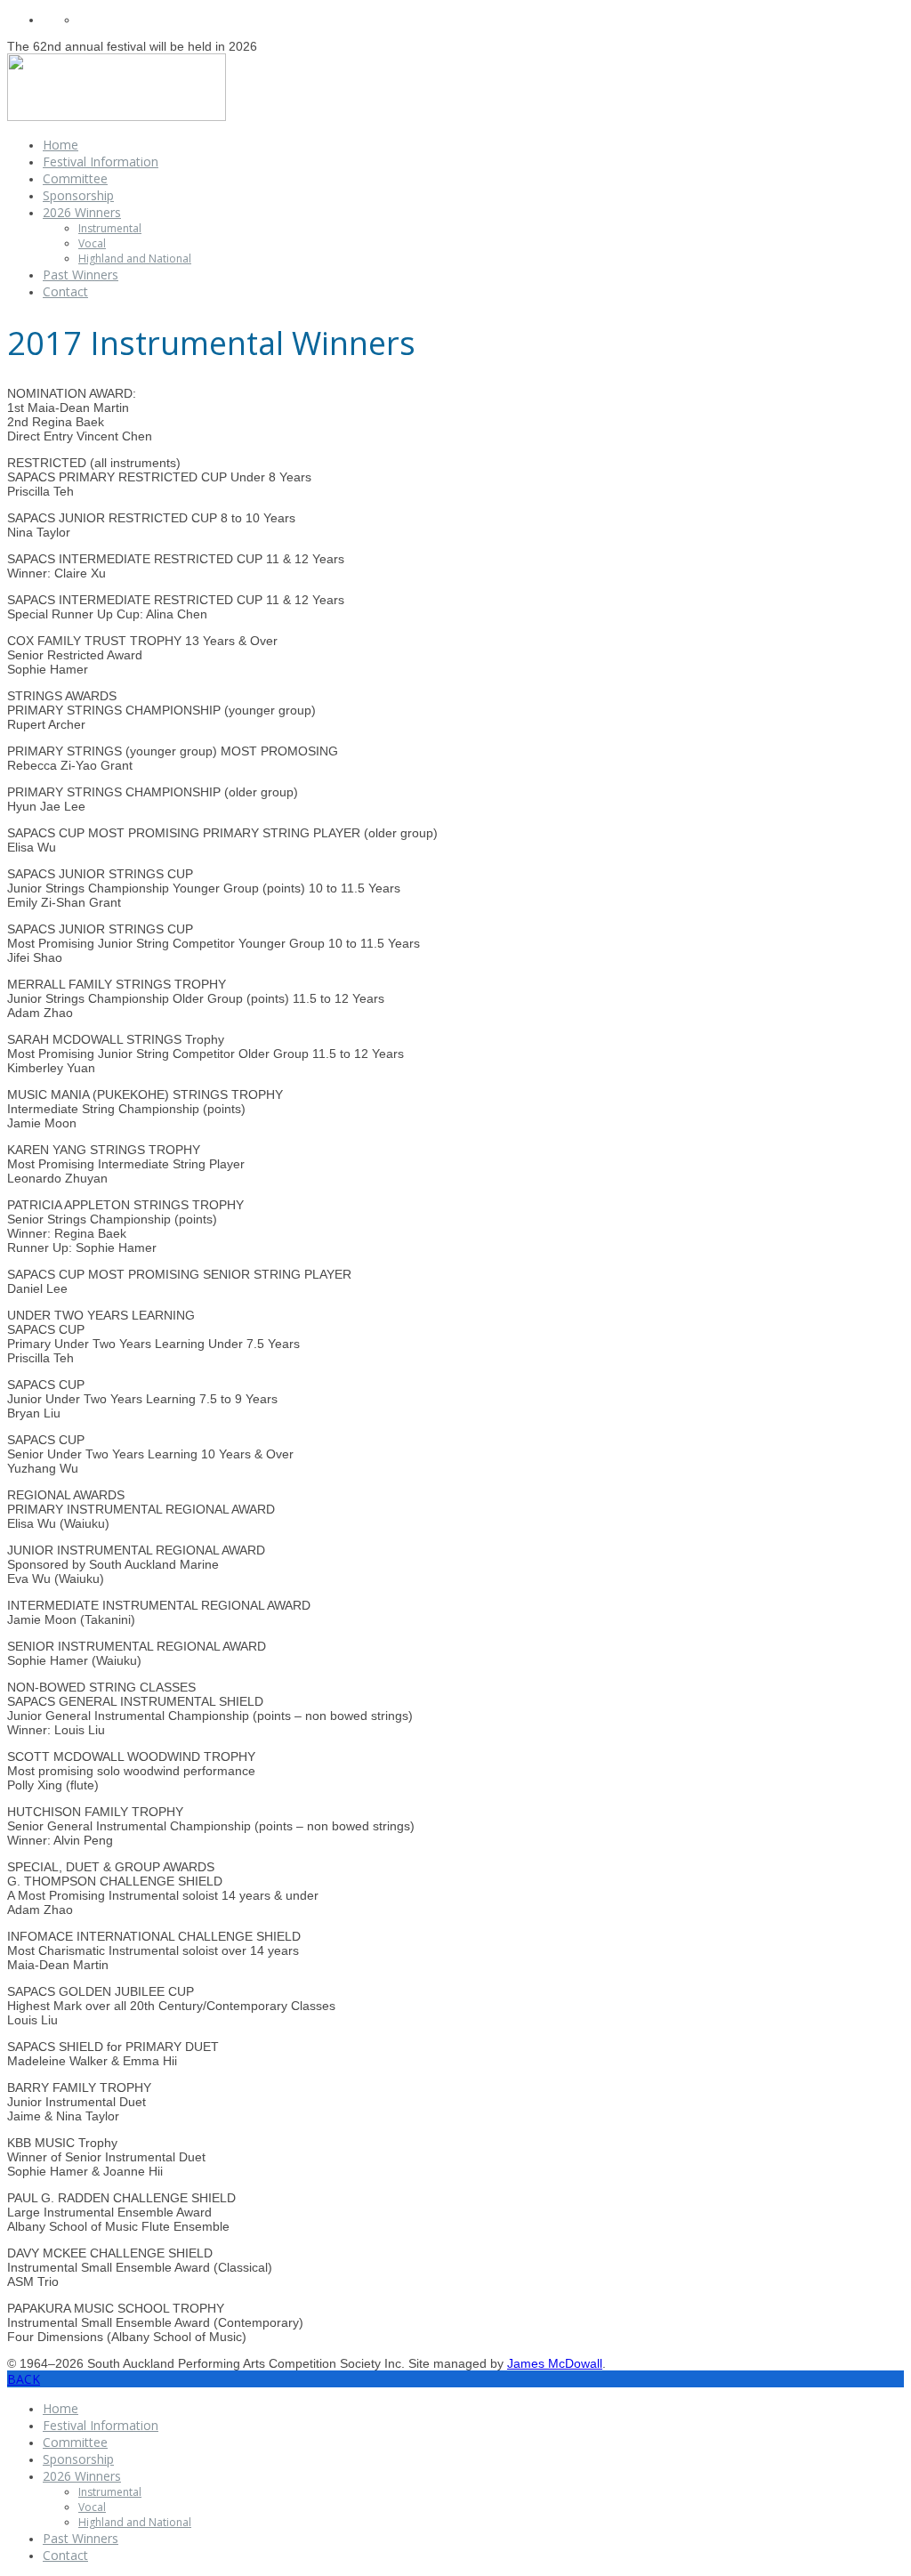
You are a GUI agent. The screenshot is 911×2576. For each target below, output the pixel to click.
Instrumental (110, 228)
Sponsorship (78, 195)
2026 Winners (82, 212)
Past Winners (81, 275)
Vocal (92, 243)
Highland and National (135, 258)
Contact (65, 291)
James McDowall (555, 2363)
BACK (24, 2379)
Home (60, 145)
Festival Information (101, 162)
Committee (75, 178)
